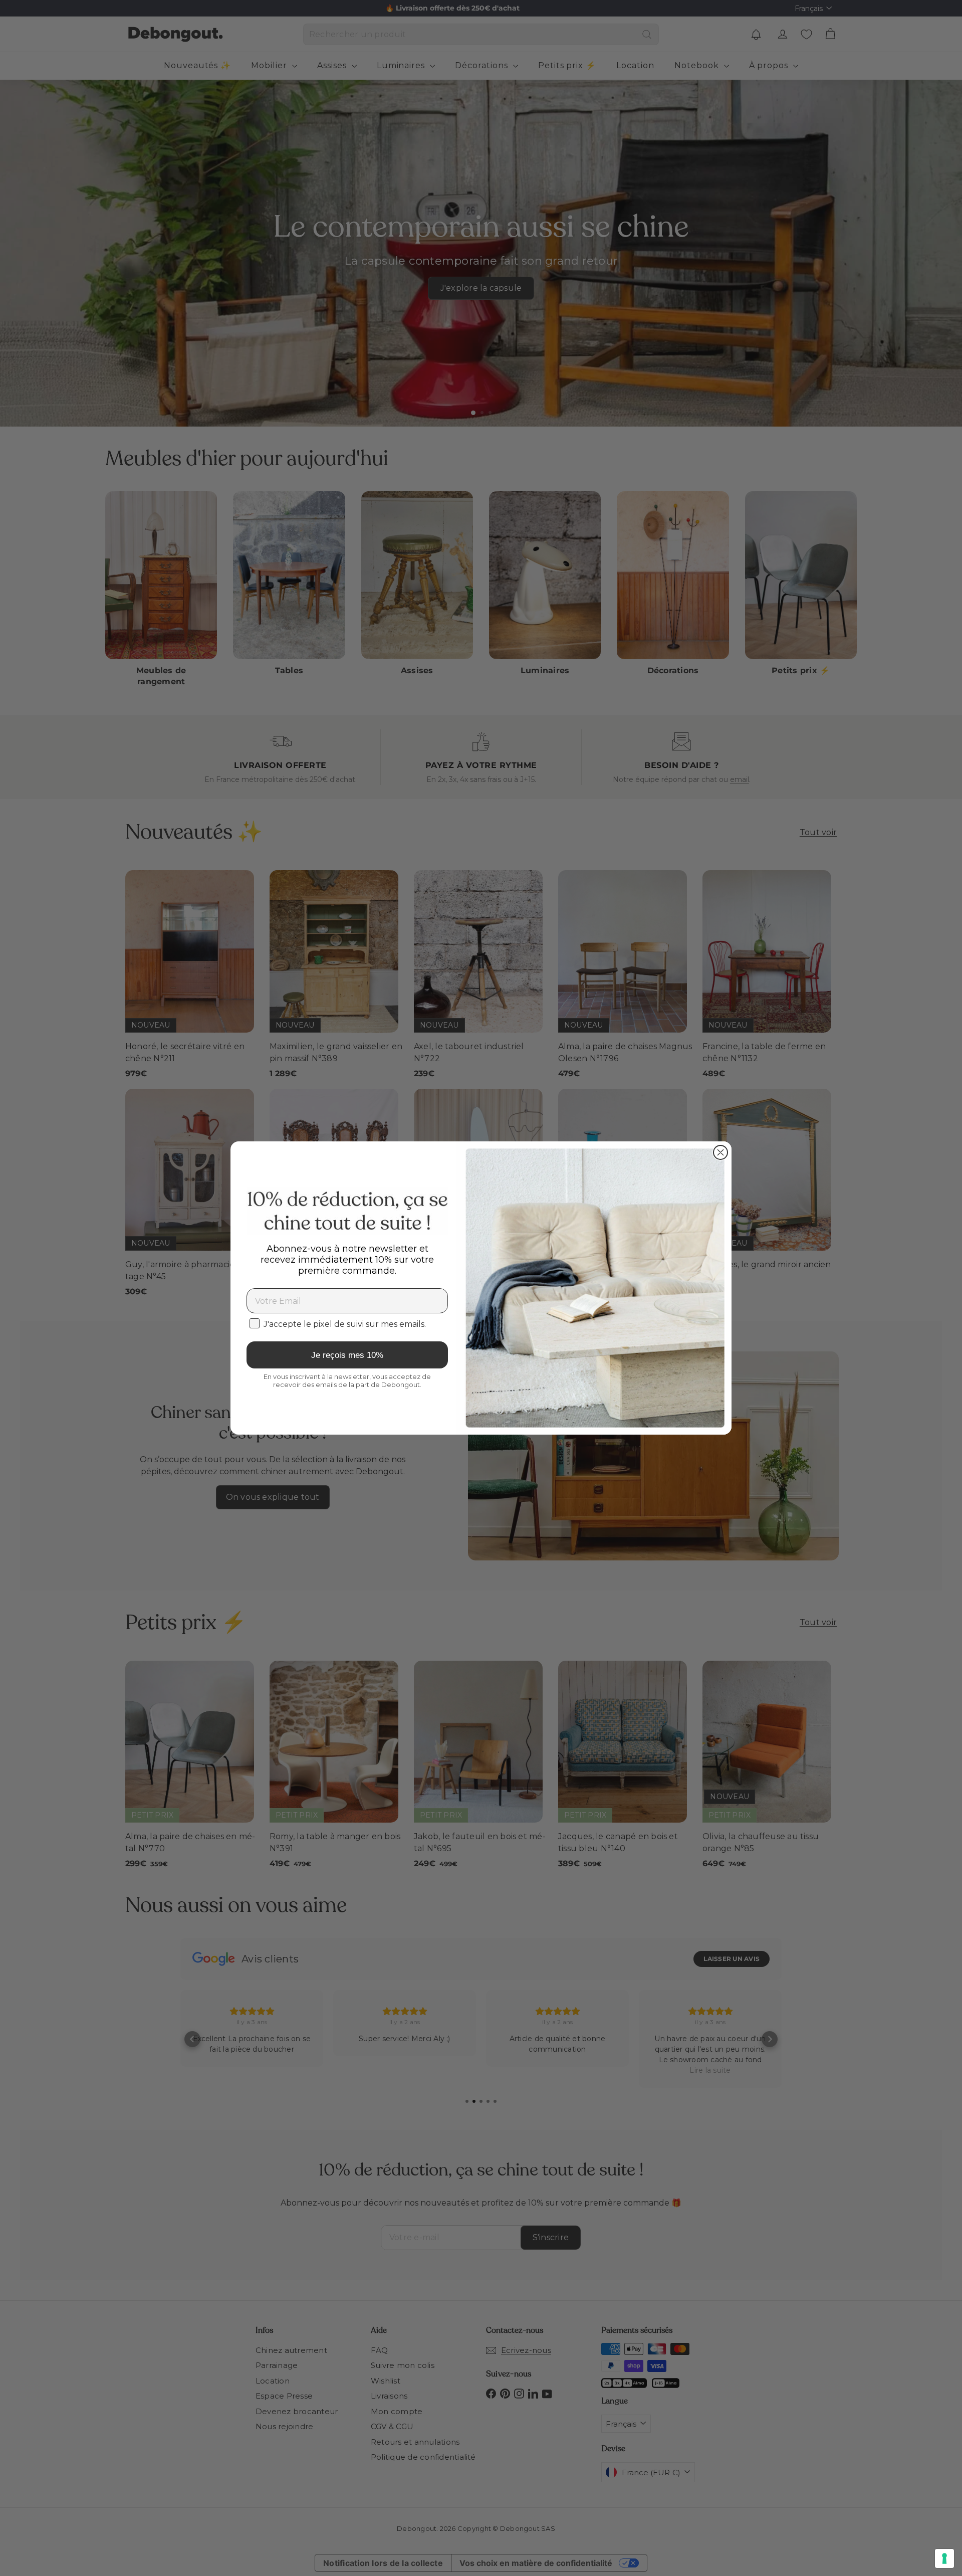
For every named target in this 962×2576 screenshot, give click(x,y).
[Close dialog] (720, 1152)
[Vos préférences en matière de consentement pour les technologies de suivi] (944, 2558)
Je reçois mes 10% (347, 1355)
